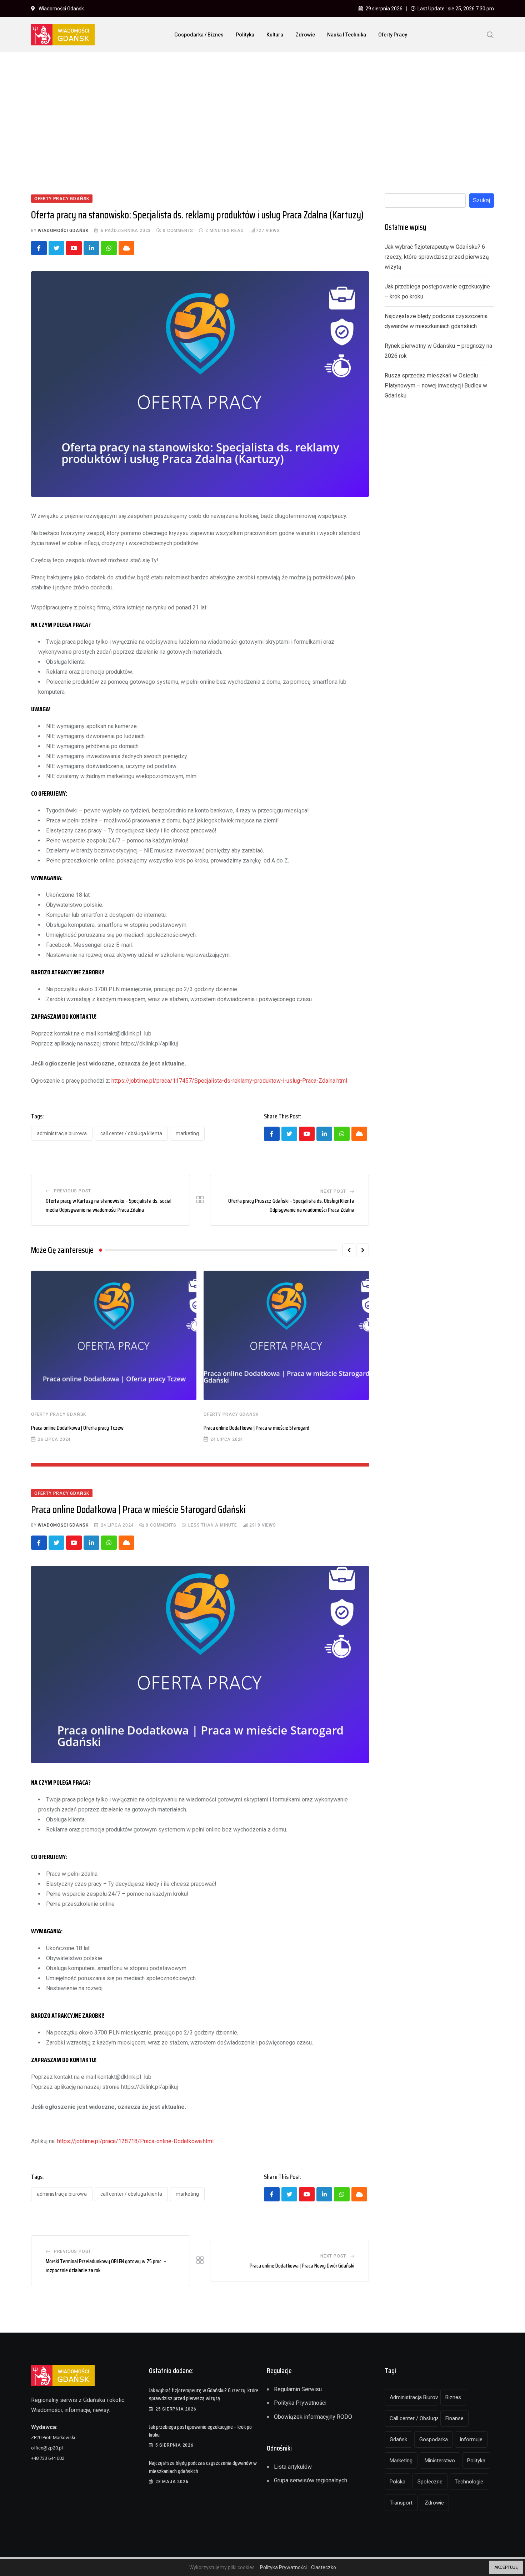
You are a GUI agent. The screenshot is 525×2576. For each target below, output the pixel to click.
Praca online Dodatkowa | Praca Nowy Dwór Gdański (302, 2266)
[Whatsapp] (109, 248)
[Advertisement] (262, 111)
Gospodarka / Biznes (199, 35)
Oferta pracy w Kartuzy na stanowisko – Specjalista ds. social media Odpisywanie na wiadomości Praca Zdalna (109, 1205)
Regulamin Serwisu (298, 2389)
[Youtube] (74, 248)
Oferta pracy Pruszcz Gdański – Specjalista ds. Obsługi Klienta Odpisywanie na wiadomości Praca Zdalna (291, 1205)
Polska (397, 2482)
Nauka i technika (347, 35)
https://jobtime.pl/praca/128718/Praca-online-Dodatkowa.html (135, 2141)
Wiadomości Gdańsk (63, 231)
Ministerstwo (440, 2461)
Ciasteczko (324, 2567)
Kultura (275, 35)
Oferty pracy (393, 35)
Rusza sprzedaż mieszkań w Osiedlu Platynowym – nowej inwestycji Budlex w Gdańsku (436, 385)
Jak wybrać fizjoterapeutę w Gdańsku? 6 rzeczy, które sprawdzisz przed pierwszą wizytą (437, 257)
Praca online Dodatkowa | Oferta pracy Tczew (77, 1428)
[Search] (490, 34)
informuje (471, 2439)
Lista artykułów (293, 2467)
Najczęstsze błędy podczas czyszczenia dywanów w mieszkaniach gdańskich (203, 2467)
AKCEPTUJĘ (506, 2567)
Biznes (453, 2397)
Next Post (333, 1191)
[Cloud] (126, 248)
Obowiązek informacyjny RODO (313, 2417)
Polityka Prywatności (300, 2403)
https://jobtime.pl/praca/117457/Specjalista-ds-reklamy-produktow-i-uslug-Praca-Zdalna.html (229, 1081)
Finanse (454, 2418)
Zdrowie (305, 35)
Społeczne (430, 2482)
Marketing (187, 1133)
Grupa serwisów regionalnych (311, 2480)
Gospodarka (434, 2439)
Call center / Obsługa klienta (131, 1133)
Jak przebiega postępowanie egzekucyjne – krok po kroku (200, 2431)
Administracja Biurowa (62, 1133)
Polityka (245, 35)
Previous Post (72, 1191)
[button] (349, 1250)
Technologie (469, 2482)
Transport (401, 2503)
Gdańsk (398, 2439)
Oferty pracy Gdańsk (59, 1414)
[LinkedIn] (91, 248)
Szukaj (482, 200)
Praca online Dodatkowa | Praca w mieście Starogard (256, 1428)
